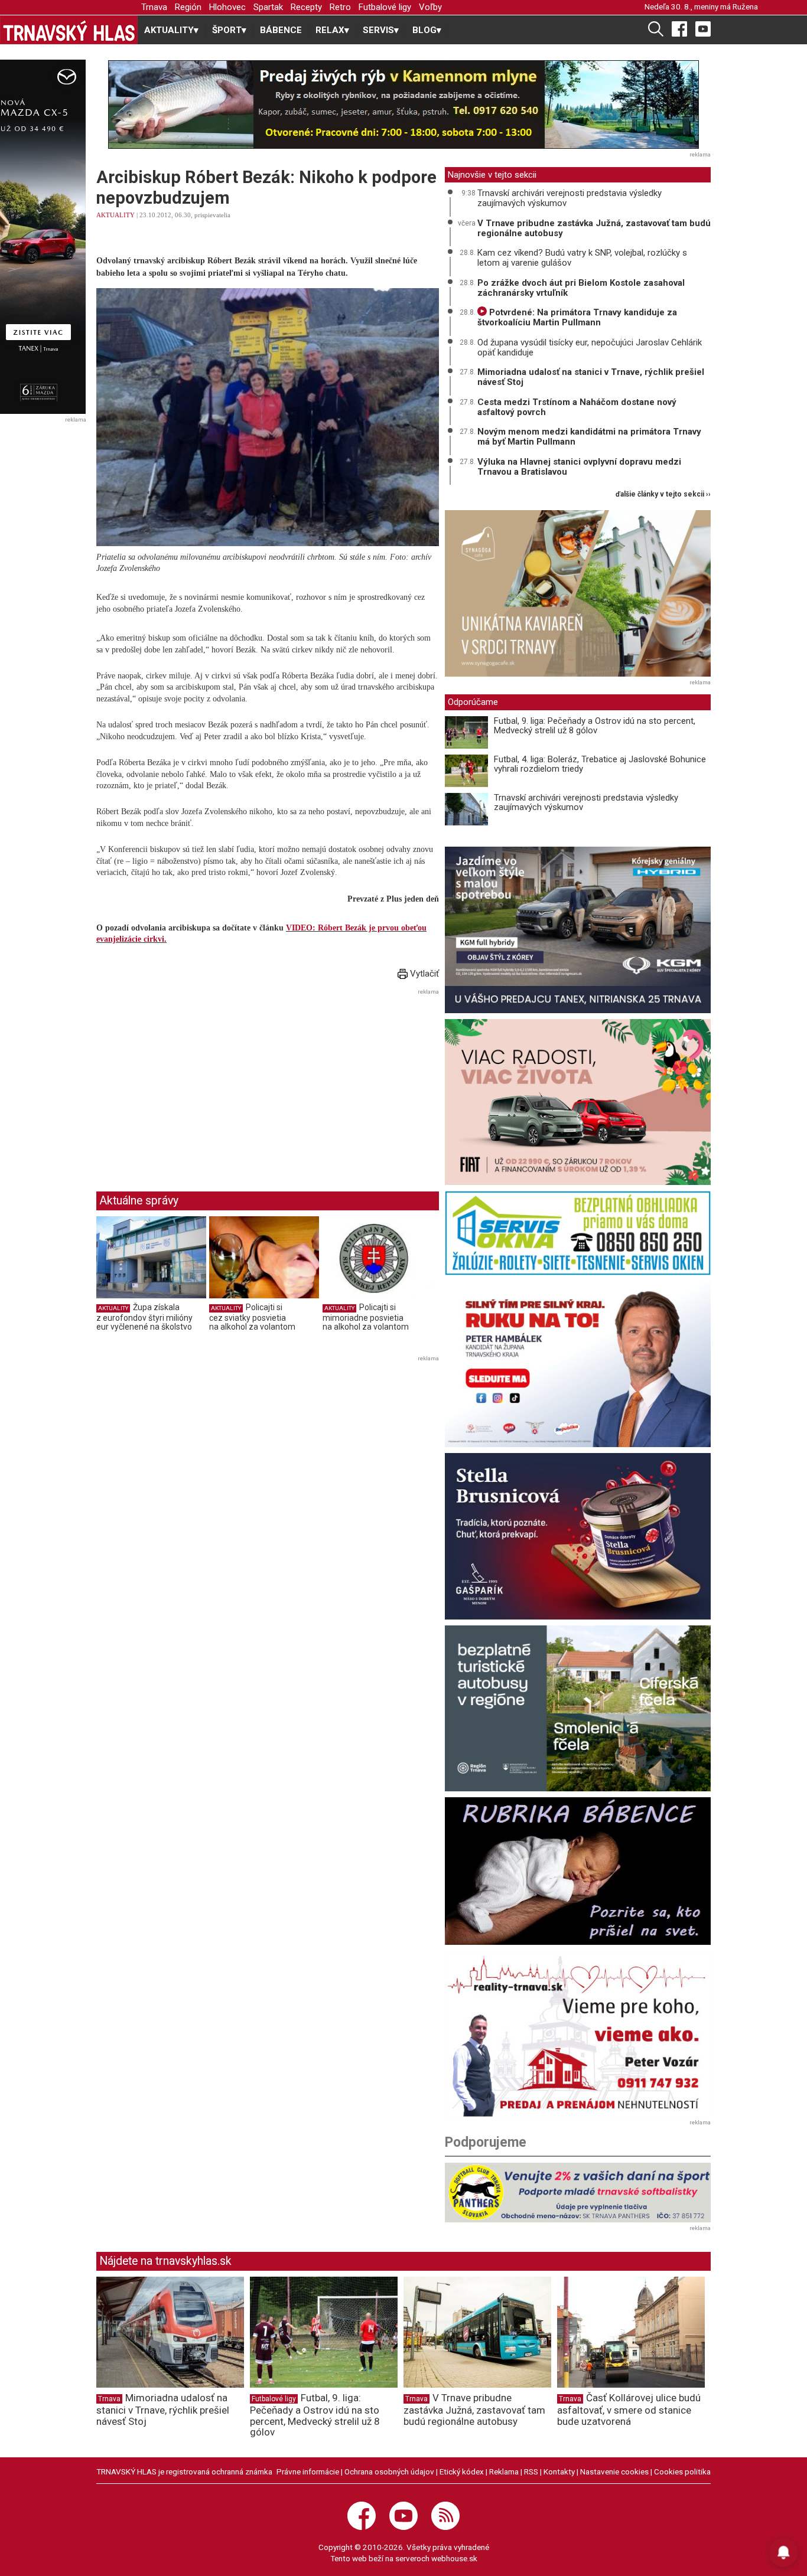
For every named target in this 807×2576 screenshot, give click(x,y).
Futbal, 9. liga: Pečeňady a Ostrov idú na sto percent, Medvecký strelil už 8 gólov (595, 726)
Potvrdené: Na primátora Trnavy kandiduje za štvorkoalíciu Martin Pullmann (577, 317)
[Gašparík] (578, 1536)
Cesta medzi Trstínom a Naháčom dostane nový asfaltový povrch (577, 407)
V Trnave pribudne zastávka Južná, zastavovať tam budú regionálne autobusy (594, 228)
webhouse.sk (454, 2558)
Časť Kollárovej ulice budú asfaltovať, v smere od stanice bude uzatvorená (629, 2410)
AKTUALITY (115, 215)
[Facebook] (679, 28)
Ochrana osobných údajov (389, 2471)
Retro (340, 7)
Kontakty (559, 2471)
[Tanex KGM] (578, 930)
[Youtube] (703, 28)
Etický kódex (462, 2471)
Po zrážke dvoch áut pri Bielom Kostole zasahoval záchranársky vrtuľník (581, 288)
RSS (531, 2471)
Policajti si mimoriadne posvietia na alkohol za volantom (366, 1317)
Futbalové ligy (385, 7)
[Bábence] (578, 1871)
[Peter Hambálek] (578, 1364)
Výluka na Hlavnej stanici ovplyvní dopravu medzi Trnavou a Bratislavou (579, 467)
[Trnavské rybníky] (403, 105)
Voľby (430, 7)
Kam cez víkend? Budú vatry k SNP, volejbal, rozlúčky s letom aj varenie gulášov (582, 258)
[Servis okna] (578, 1233)
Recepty (306, 7)
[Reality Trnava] (578, 2034)
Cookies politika (682, 2471)
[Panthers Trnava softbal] (578, 2192)
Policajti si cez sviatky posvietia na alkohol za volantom (252, 1317)
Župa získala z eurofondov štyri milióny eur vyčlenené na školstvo (144, 1317)
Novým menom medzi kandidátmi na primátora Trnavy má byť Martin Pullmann (589, 437)
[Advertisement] (196, 1081)
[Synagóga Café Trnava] (578, 593)
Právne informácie (308, 2471)
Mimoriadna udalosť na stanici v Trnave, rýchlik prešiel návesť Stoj (591, 377)
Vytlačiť (423, 974)
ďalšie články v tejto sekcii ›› (663, 494)
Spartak (268, 7)
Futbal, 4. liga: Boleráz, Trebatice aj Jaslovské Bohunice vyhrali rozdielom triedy (600, 764)
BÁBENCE (281, 30)
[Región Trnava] (578, 1708)
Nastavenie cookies (614, 2471)
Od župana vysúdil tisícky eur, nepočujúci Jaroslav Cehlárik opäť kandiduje (590, 347)
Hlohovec (227, 7)
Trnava (154, 7)
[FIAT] (578, 1102)
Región (188, 7)
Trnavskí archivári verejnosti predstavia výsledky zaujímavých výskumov (570, 198)
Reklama (504, 2471)
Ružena (745, 6)
